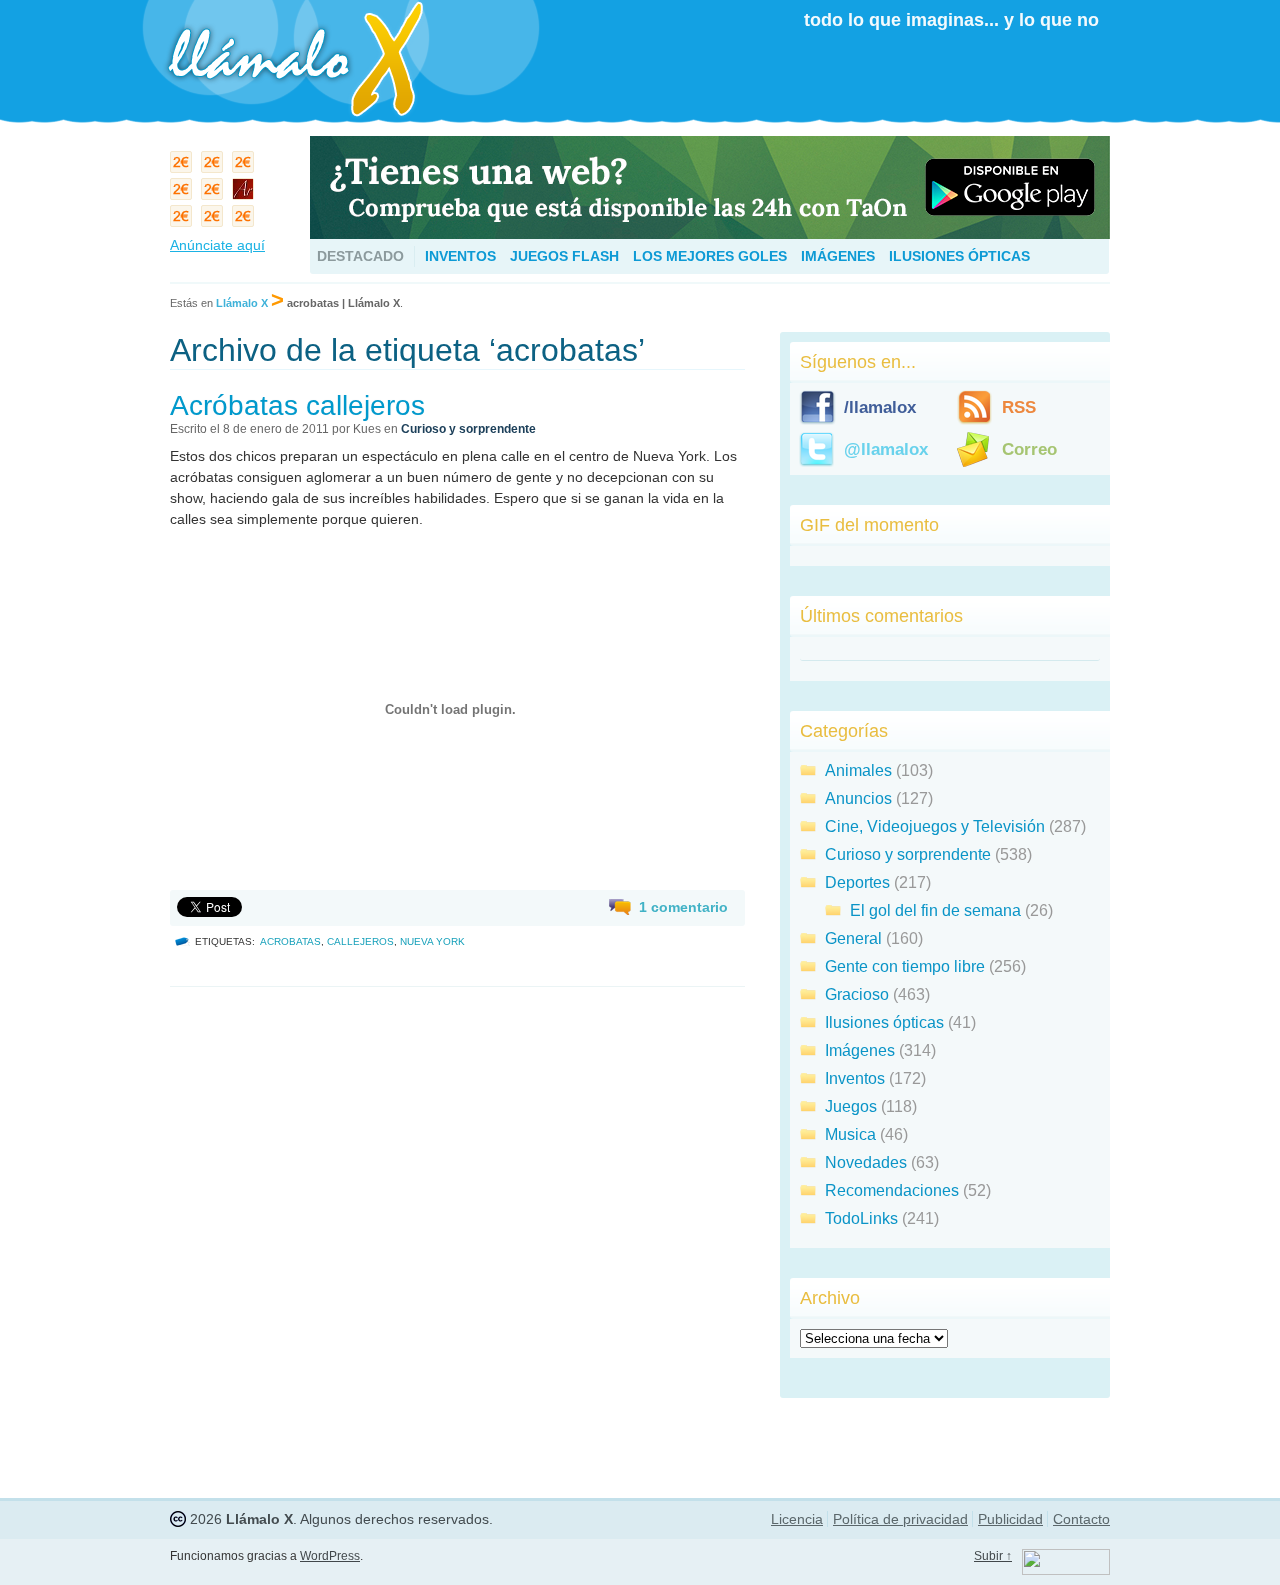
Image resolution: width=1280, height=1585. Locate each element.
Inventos (460, 256)
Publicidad (1010, 1519)
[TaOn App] (710, 233)
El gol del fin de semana (935, 910)
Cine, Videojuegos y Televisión (935, 826)
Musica (850, 1134)
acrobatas (290, 941)
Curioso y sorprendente (468, 429)
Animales (858, 770)
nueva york (432, 941)
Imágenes (838, 256)
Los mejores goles (710, 256)
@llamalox (886, 449)
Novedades (866, 1162)
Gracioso (857, 994)
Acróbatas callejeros (297, 405)
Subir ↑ (993, 1556)
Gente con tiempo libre (905, 966)
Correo (1029, 449)
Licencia (797, 1519)
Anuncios (858, 798)
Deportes (857, 882)
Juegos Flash (564, 256)
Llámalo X (242, 303)
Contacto (1081, 1519)
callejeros (360, 941)
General (853, 938)
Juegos (851, 1106)
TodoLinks (861, 1218)
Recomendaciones (892, 1190)
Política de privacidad (900, 1519)
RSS (1019, 407)
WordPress (330, 1556)
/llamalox (880, 407)
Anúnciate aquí (217, 245)
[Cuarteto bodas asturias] (245, 193)
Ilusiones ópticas (959, 256)
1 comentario (683, 907)
